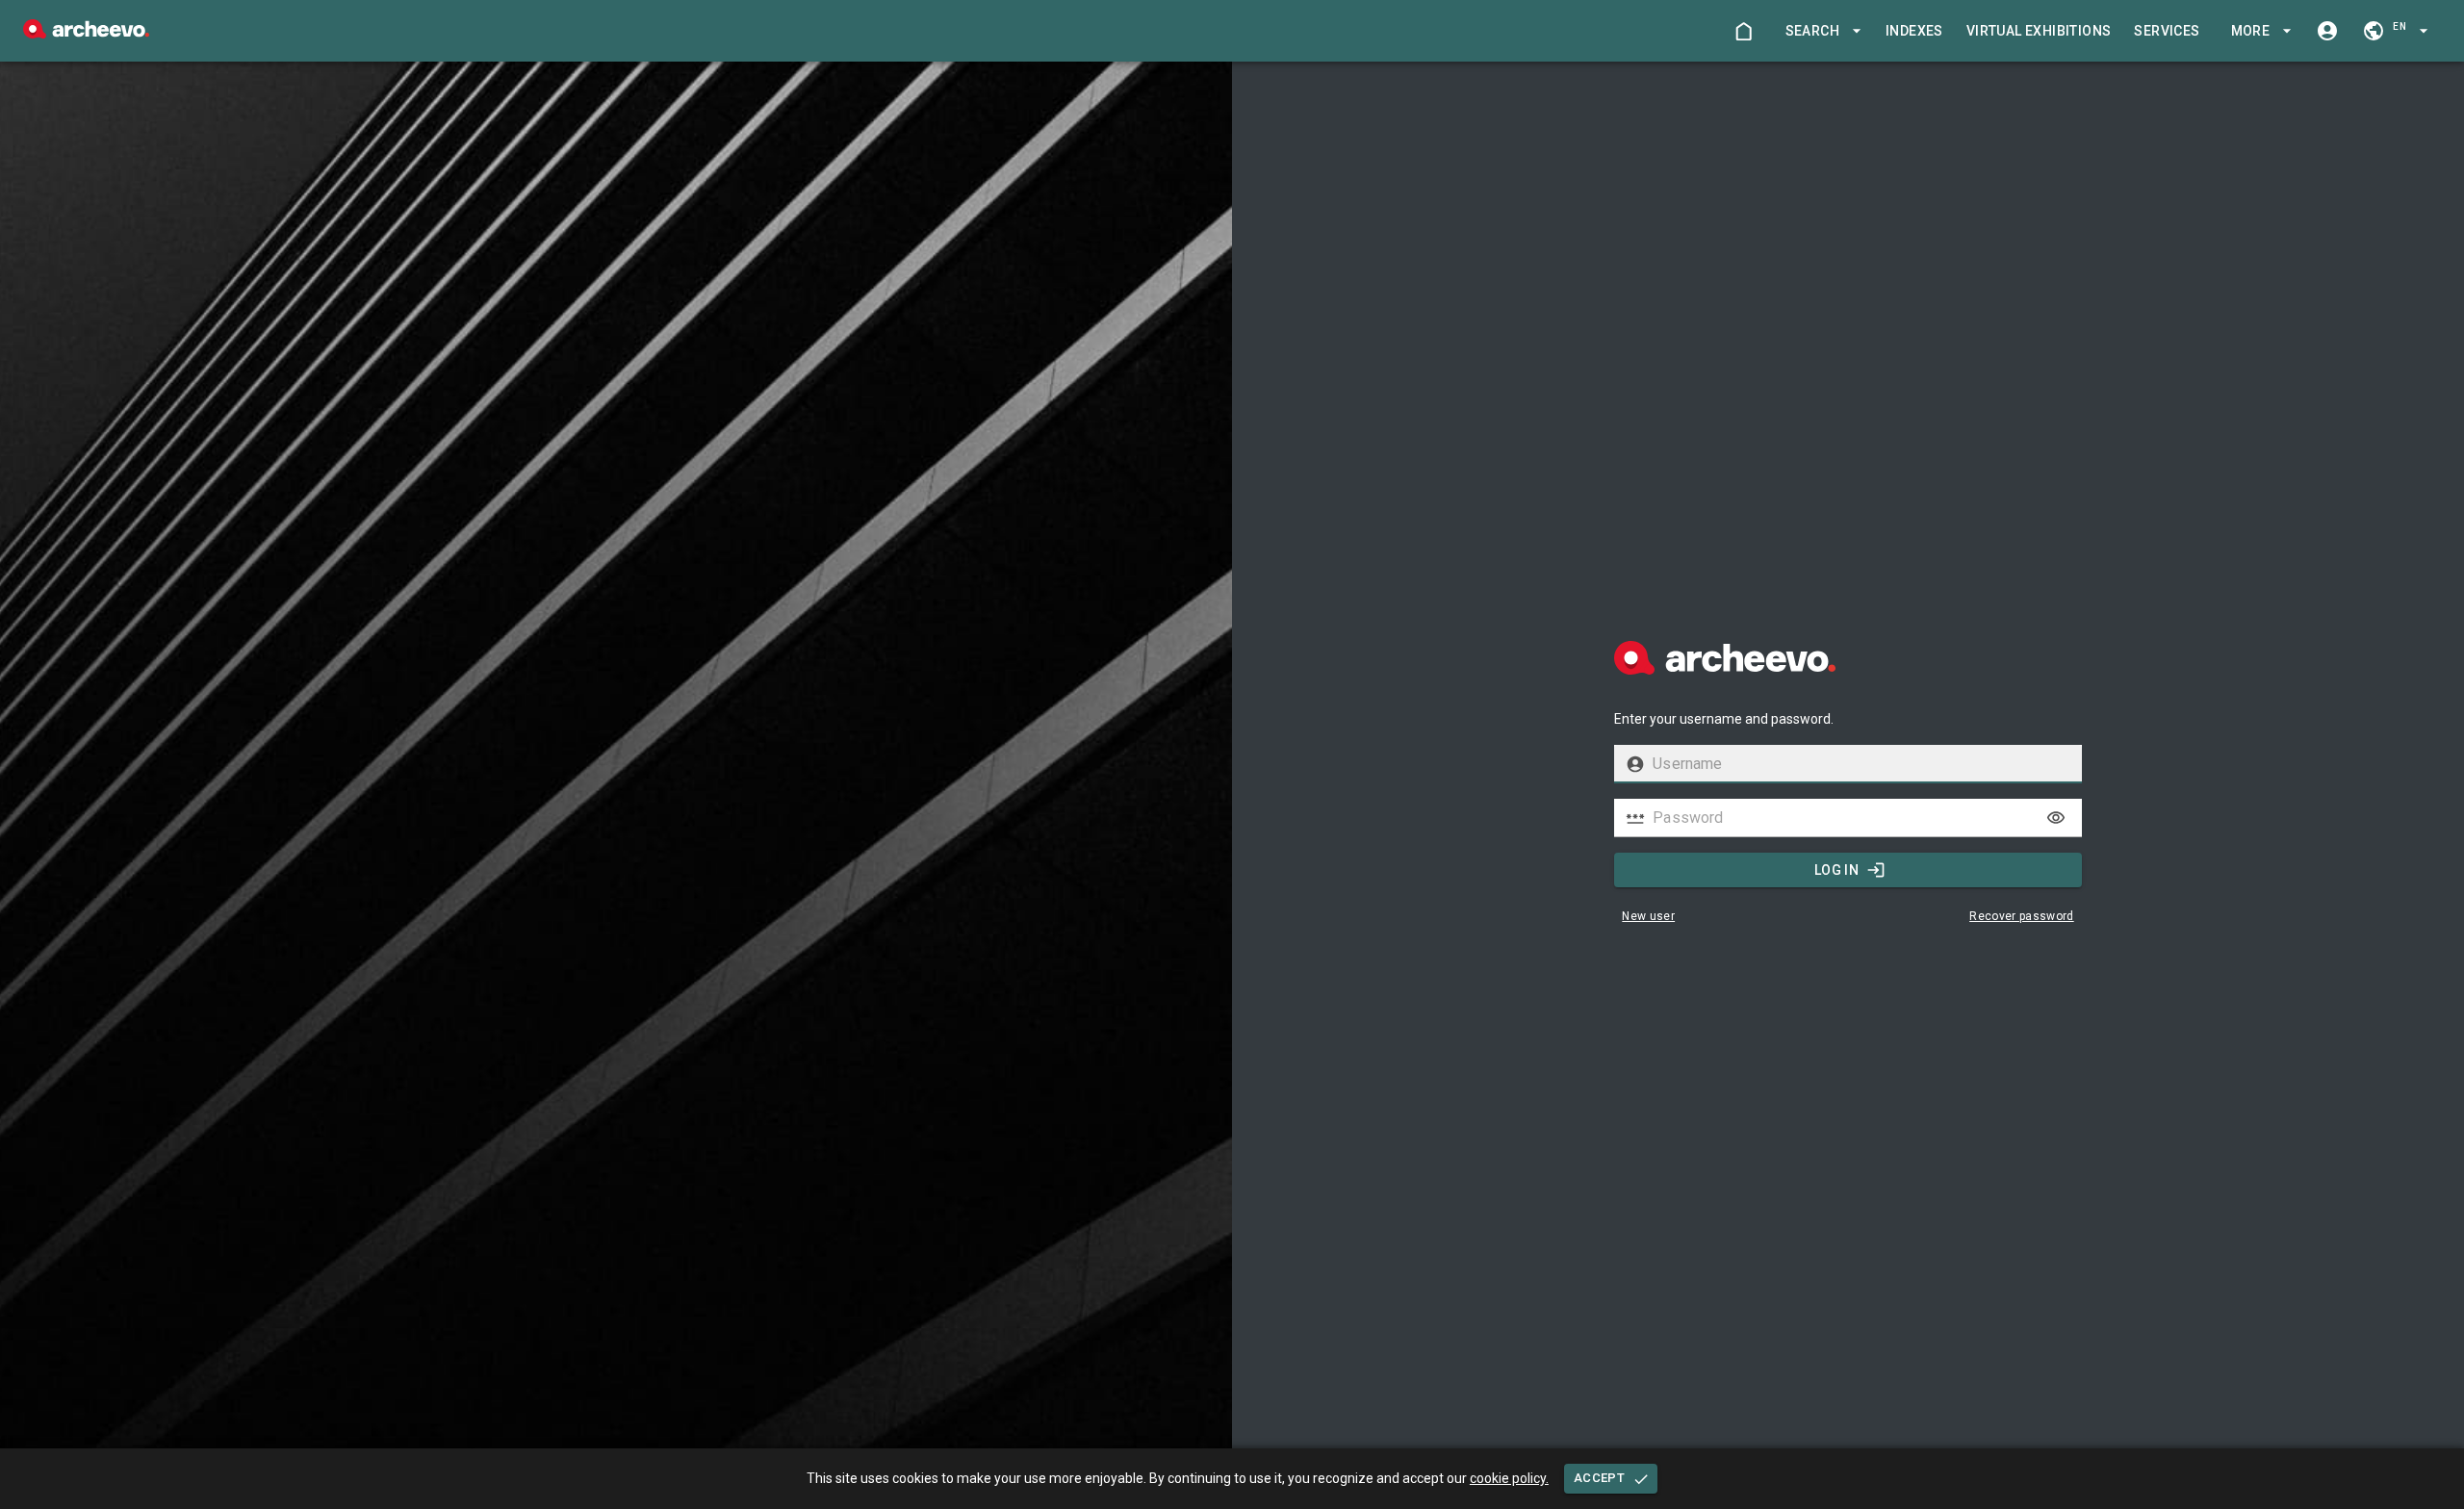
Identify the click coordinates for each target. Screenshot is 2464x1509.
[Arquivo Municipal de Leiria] (86, 33)
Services (2167, 31)
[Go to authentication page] (2327, 31)
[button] (1820, 31)
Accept (1599, 1478)
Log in (1836, 870)
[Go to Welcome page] (1743, 31)
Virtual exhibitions (2039, 31)
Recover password (2022, 916)
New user (1648, 916)
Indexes (1914, 31)
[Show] (2056, 818)
